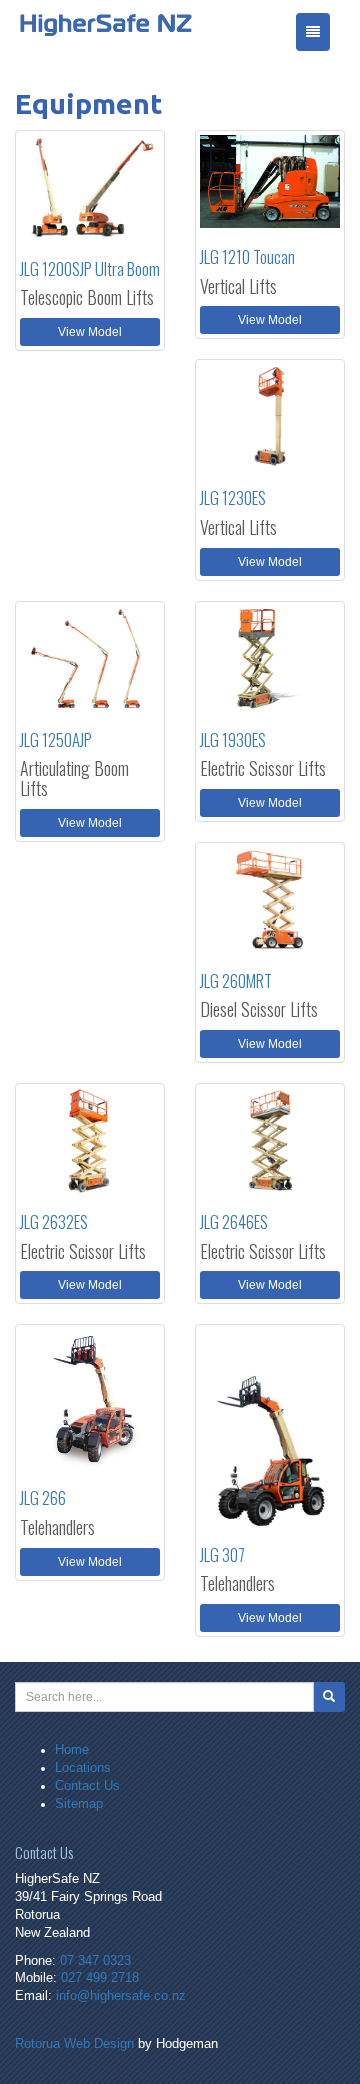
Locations (83, 1768)
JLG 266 (43, 1497)
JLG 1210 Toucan (247, 256)
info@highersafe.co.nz (121, 1996)
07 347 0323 (95, 1961)
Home (72, 1750)
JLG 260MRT (236, 980)
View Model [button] (90, 332)
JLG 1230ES (233, 497)
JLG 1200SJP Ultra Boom (90, 268)
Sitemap (79, 1804)
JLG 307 (222, 1554)
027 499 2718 (100, 1978)
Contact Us (87, 1786)
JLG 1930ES (233, 739)
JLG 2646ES (234, 1221)
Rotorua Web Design (74, 2044)
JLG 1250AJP (56, 739)
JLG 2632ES (54, 1221)
